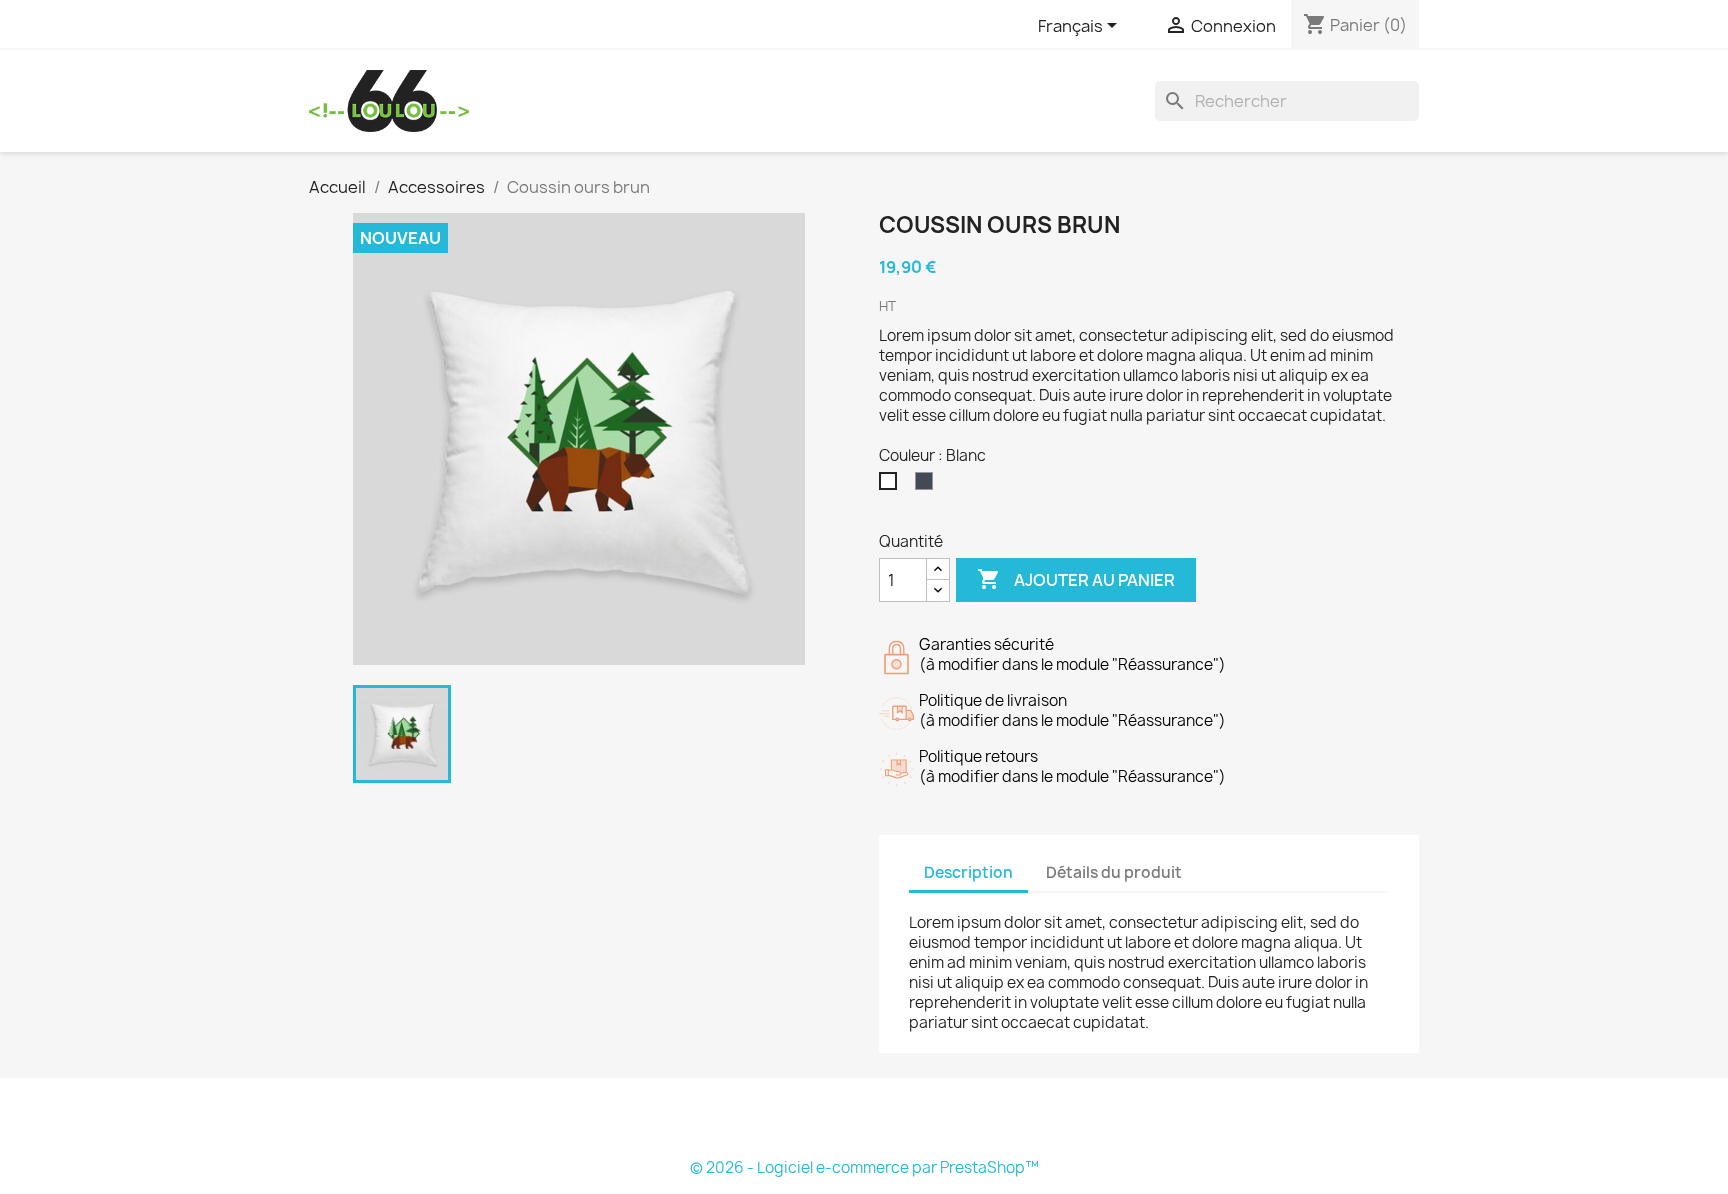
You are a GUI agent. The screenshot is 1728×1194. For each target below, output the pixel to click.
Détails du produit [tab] (1114, 872)
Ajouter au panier (1076, 579)
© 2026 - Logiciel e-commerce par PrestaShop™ (864, 1167)
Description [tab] (968, 872)
